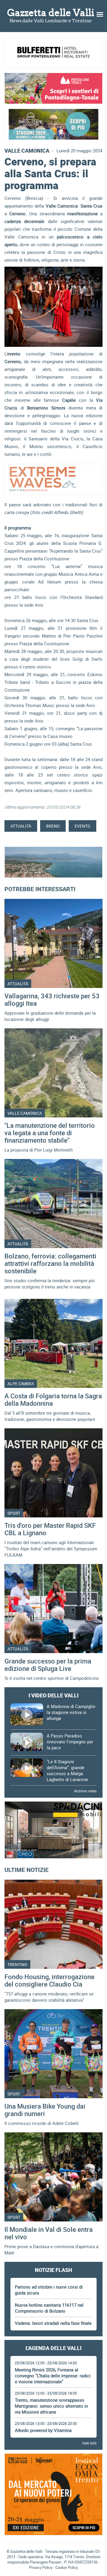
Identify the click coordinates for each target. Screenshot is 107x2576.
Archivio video (85, 1791)
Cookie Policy (67, 2567)
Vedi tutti (89, 2443)
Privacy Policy (41, 2567)
